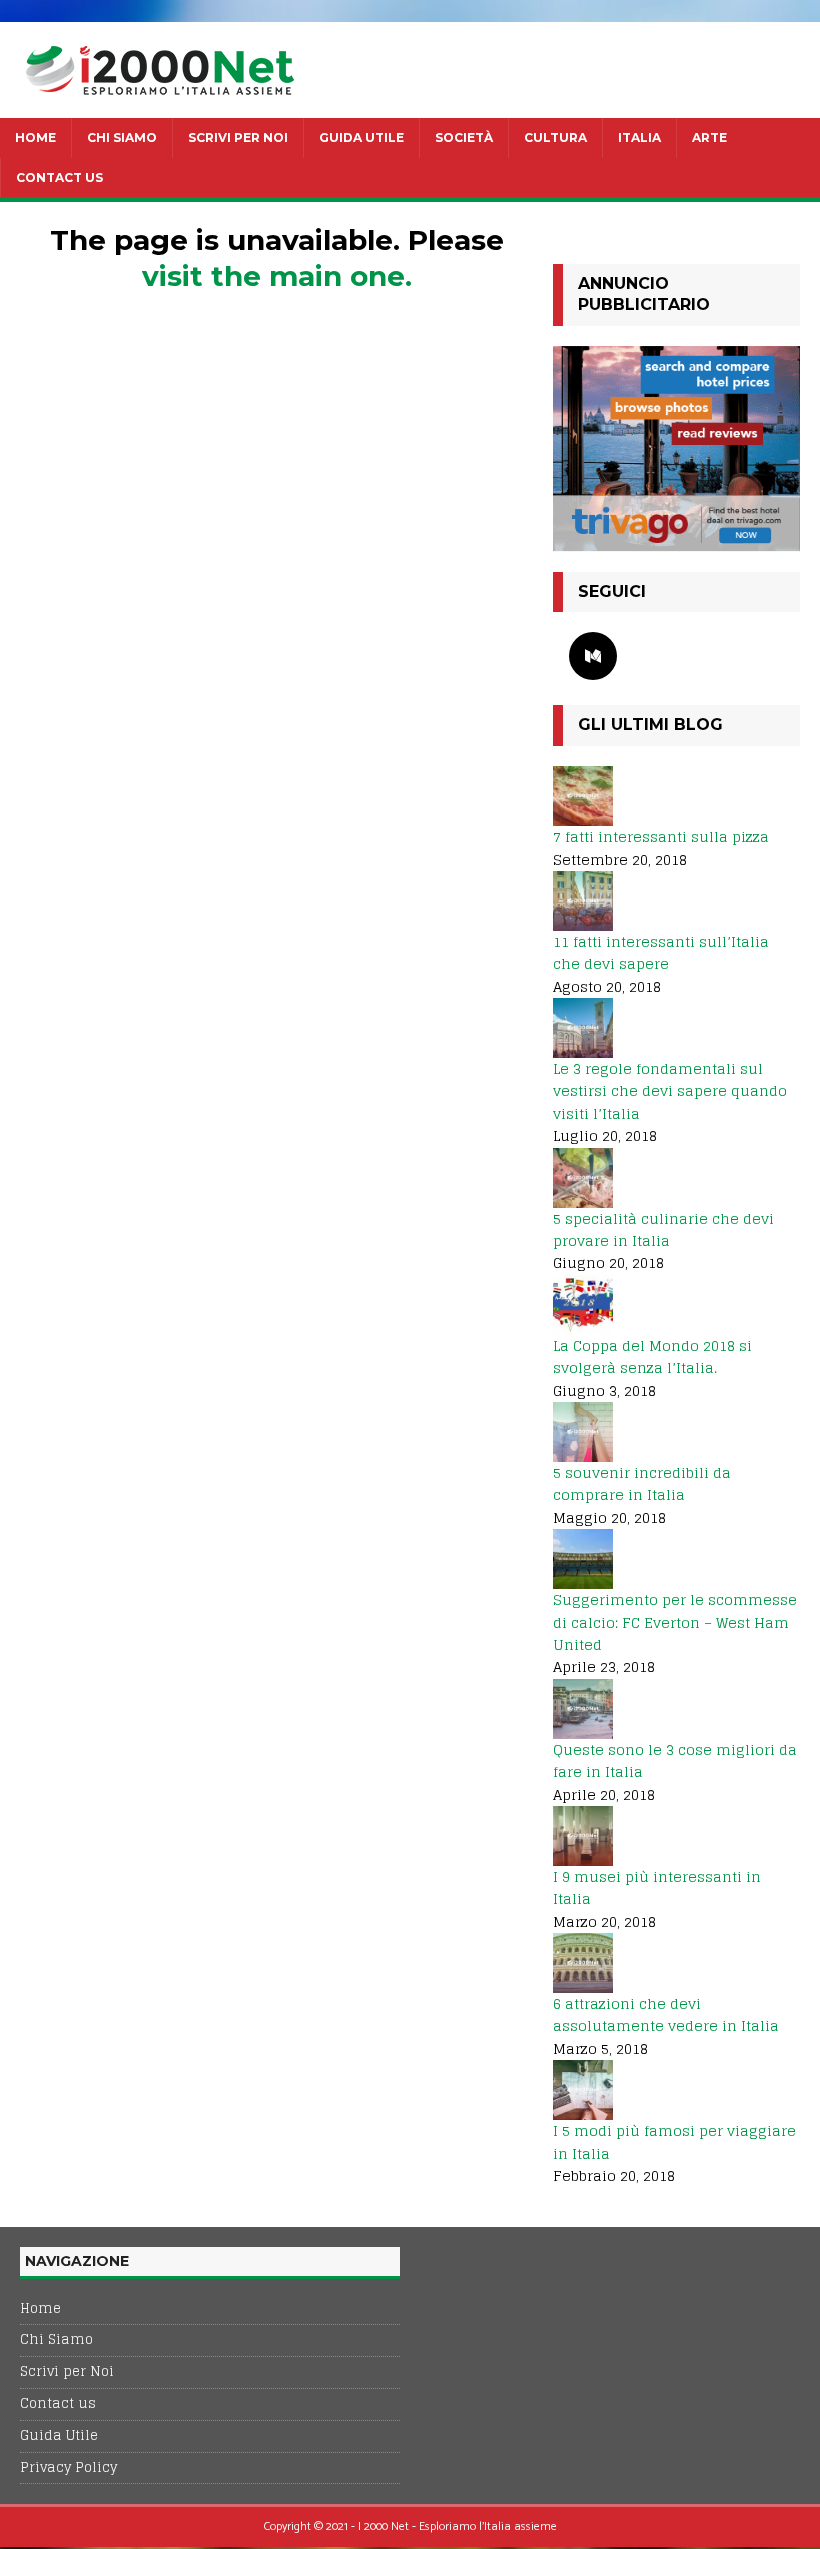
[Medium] (593, 656)
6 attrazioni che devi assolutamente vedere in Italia (666, 2014)
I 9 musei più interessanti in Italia (657, 1887)
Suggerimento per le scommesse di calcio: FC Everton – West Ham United (675, 1622)
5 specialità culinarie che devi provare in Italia (663, 1229)
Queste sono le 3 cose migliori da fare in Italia (675, 1760)
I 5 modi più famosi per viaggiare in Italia (674, 2141)
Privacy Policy (68, 2467)
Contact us (59, 177)
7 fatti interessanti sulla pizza (661, 836)
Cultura (555, 137)
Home (35, 137)
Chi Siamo (122, 137)
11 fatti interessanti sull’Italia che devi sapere (661, 952)
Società (464, 137)
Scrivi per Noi (238, 137)
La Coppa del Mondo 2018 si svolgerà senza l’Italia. (652, 1356)
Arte (709, 137)
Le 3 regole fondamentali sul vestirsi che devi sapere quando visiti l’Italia (670, 1091)
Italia (639, 137)
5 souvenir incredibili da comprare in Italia (642, 1483)
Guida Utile (361, 137)
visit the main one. (277, 276)
